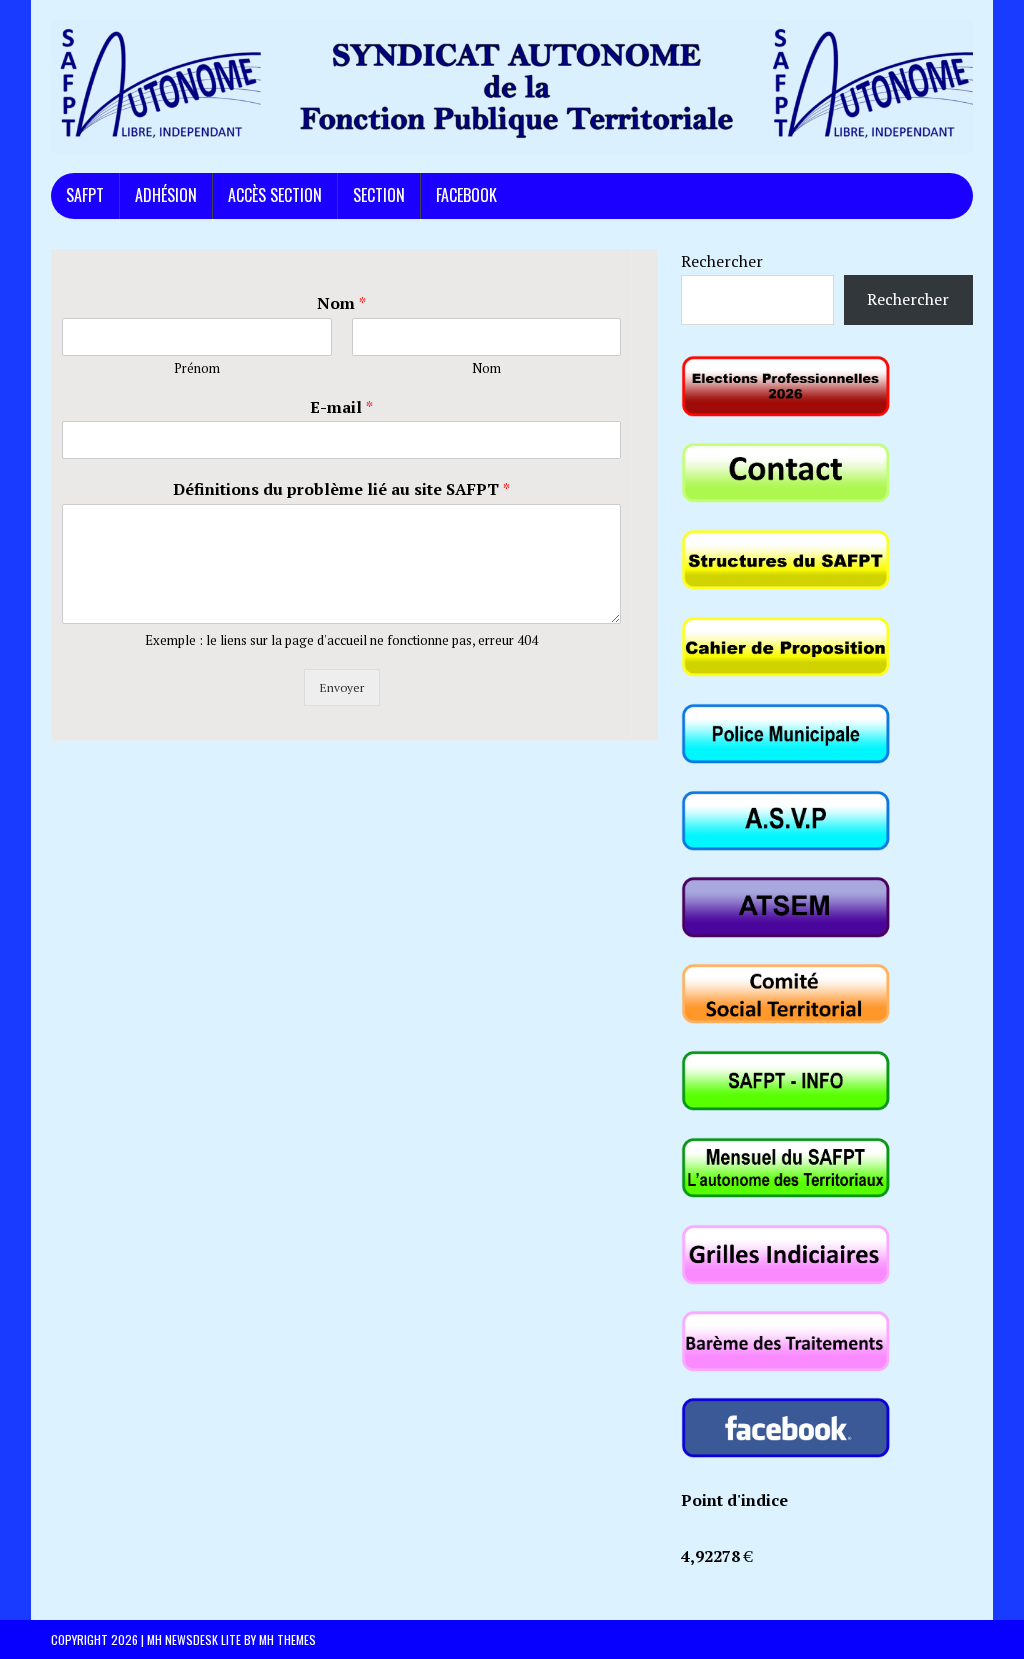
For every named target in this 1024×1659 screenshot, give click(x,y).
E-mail (341, 407)
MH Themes (287, 1639)
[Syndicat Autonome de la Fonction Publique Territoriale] (512, 86)
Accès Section (275, 195)
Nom (341, 303)
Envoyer (342, 687)
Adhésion (166, 195)
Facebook (466, 195)
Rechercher (722, 261)
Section (379, 195)
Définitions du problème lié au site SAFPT (341, 489)
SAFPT (85, 195)
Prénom (197, 368)
